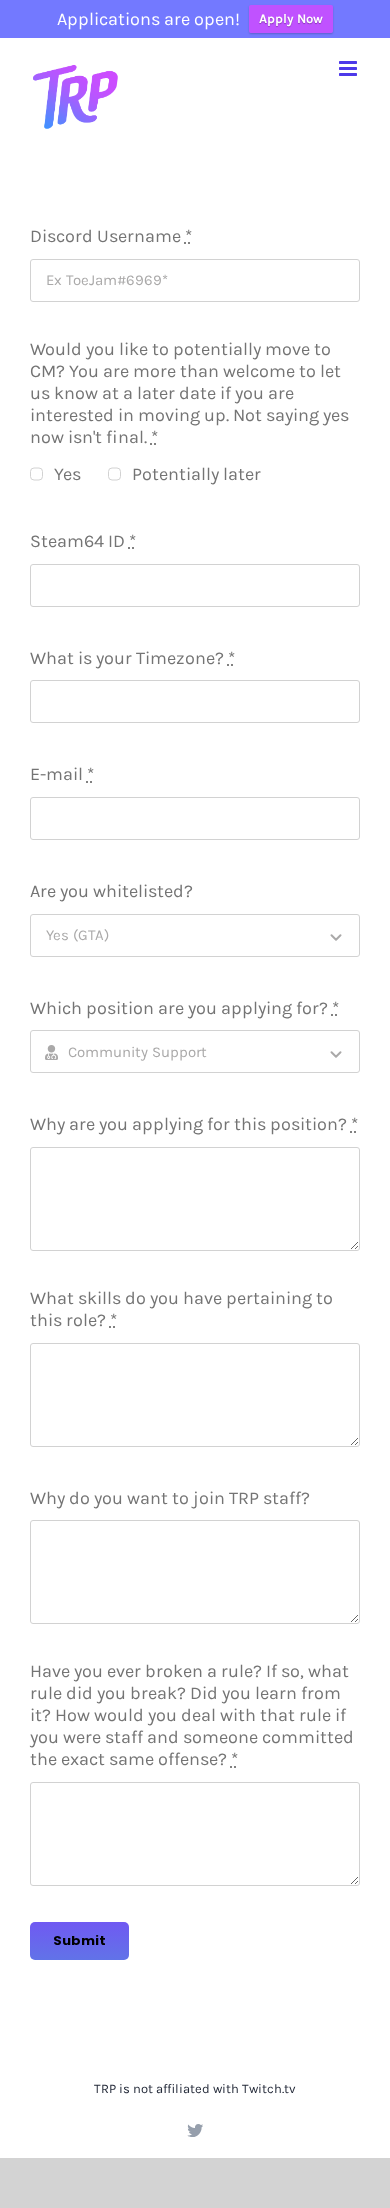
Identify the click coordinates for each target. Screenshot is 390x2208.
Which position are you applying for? (184, 1008)
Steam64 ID (83, 541)
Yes (67, 474)
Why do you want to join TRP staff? (170, 1498)
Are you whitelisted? (111, 891)
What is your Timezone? (132, 658)
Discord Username (111, 236)
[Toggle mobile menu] (349, 68)
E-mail (62, 774)
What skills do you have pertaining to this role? (181, 1309)
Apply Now (291, 18)
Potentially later (196, 474)
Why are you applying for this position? (194, 1124)
